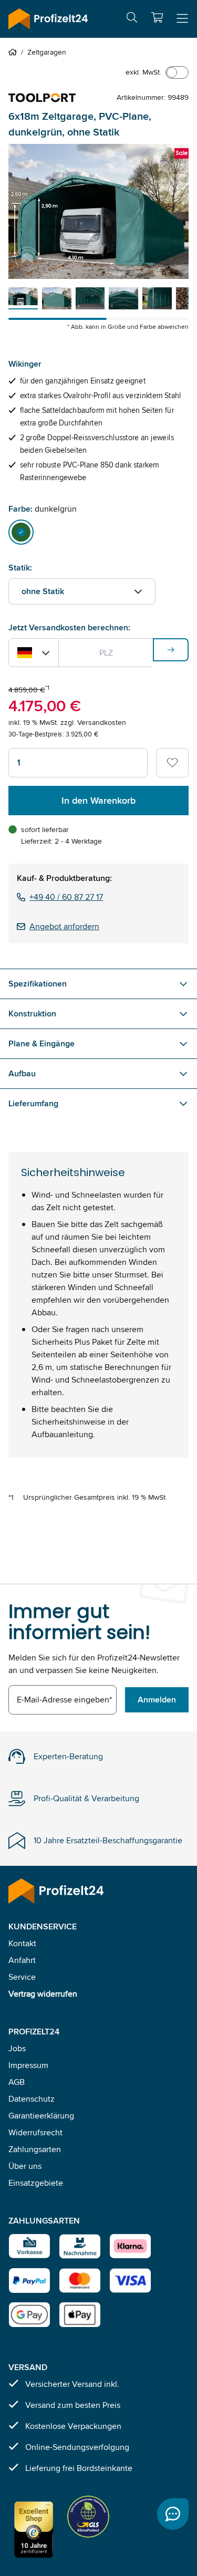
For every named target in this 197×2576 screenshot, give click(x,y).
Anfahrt (22, 1960)
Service (22, 1977)
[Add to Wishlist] (172, 763)
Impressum (28, 2065)
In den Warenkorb (98, 801)
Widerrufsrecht (35, 2132)
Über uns (25, 2166)
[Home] (15, 52)
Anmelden (157, 1700)
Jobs (17, 2048)
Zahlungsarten (35, 2149)
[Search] (132, 19)
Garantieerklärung (41, 2116)
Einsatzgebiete (36, 2183)
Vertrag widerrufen (43, 1994)
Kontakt (22, 1943)
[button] (157, 17)
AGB (17, 2082)
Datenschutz (32, 2099)
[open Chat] (173, 2514)
